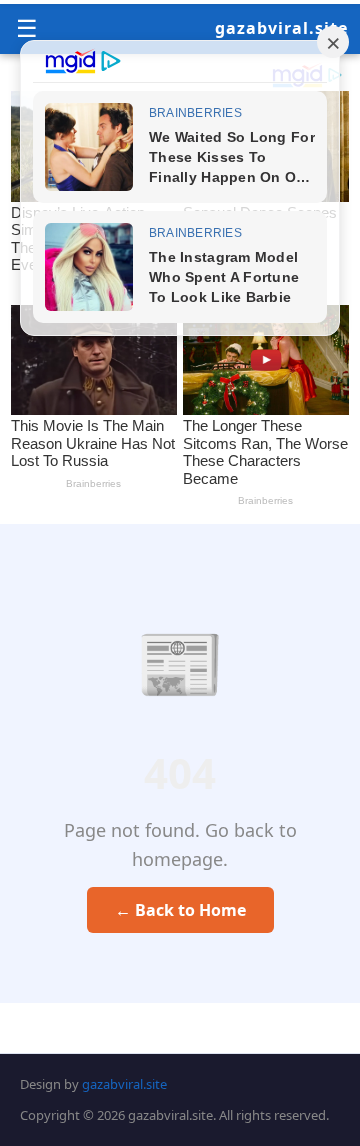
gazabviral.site (281, 28)
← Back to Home (180, 910)
